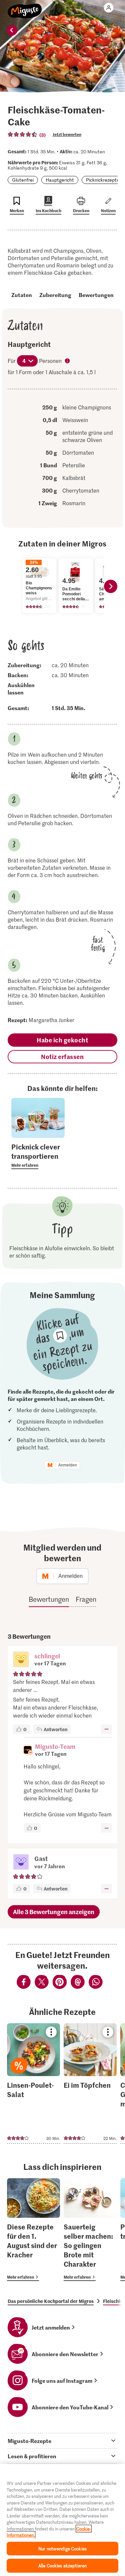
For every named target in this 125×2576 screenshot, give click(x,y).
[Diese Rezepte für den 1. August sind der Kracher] (33, 2230)
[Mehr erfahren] (38, 1155)
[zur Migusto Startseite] (25, 7)
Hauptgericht (60, 180)
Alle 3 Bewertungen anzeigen (54, 1912)
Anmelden (68, 1465)
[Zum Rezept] (33, 2083)
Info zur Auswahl (68, 362)
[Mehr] (106, 1729)
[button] (21, 1660)
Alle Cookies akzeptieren (62, 2566)
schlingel (47, 1656)
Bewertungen (96, 295)
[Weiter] (111, 586)
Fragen (86, 1599)
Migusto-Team (55, 1746)
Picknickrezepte (103, 180)
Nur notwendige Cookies (62, 2549)
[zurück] (12, 30)
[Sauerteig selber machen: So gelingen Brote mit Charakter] (90, 2230)
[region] (62, 2520)
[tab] (62, 2441)
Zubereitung (55, 295)
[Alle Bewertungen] (23, 134)
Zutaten (22, 295)
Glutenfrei (23, 180)
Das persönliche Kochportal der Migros (51, 2301)
